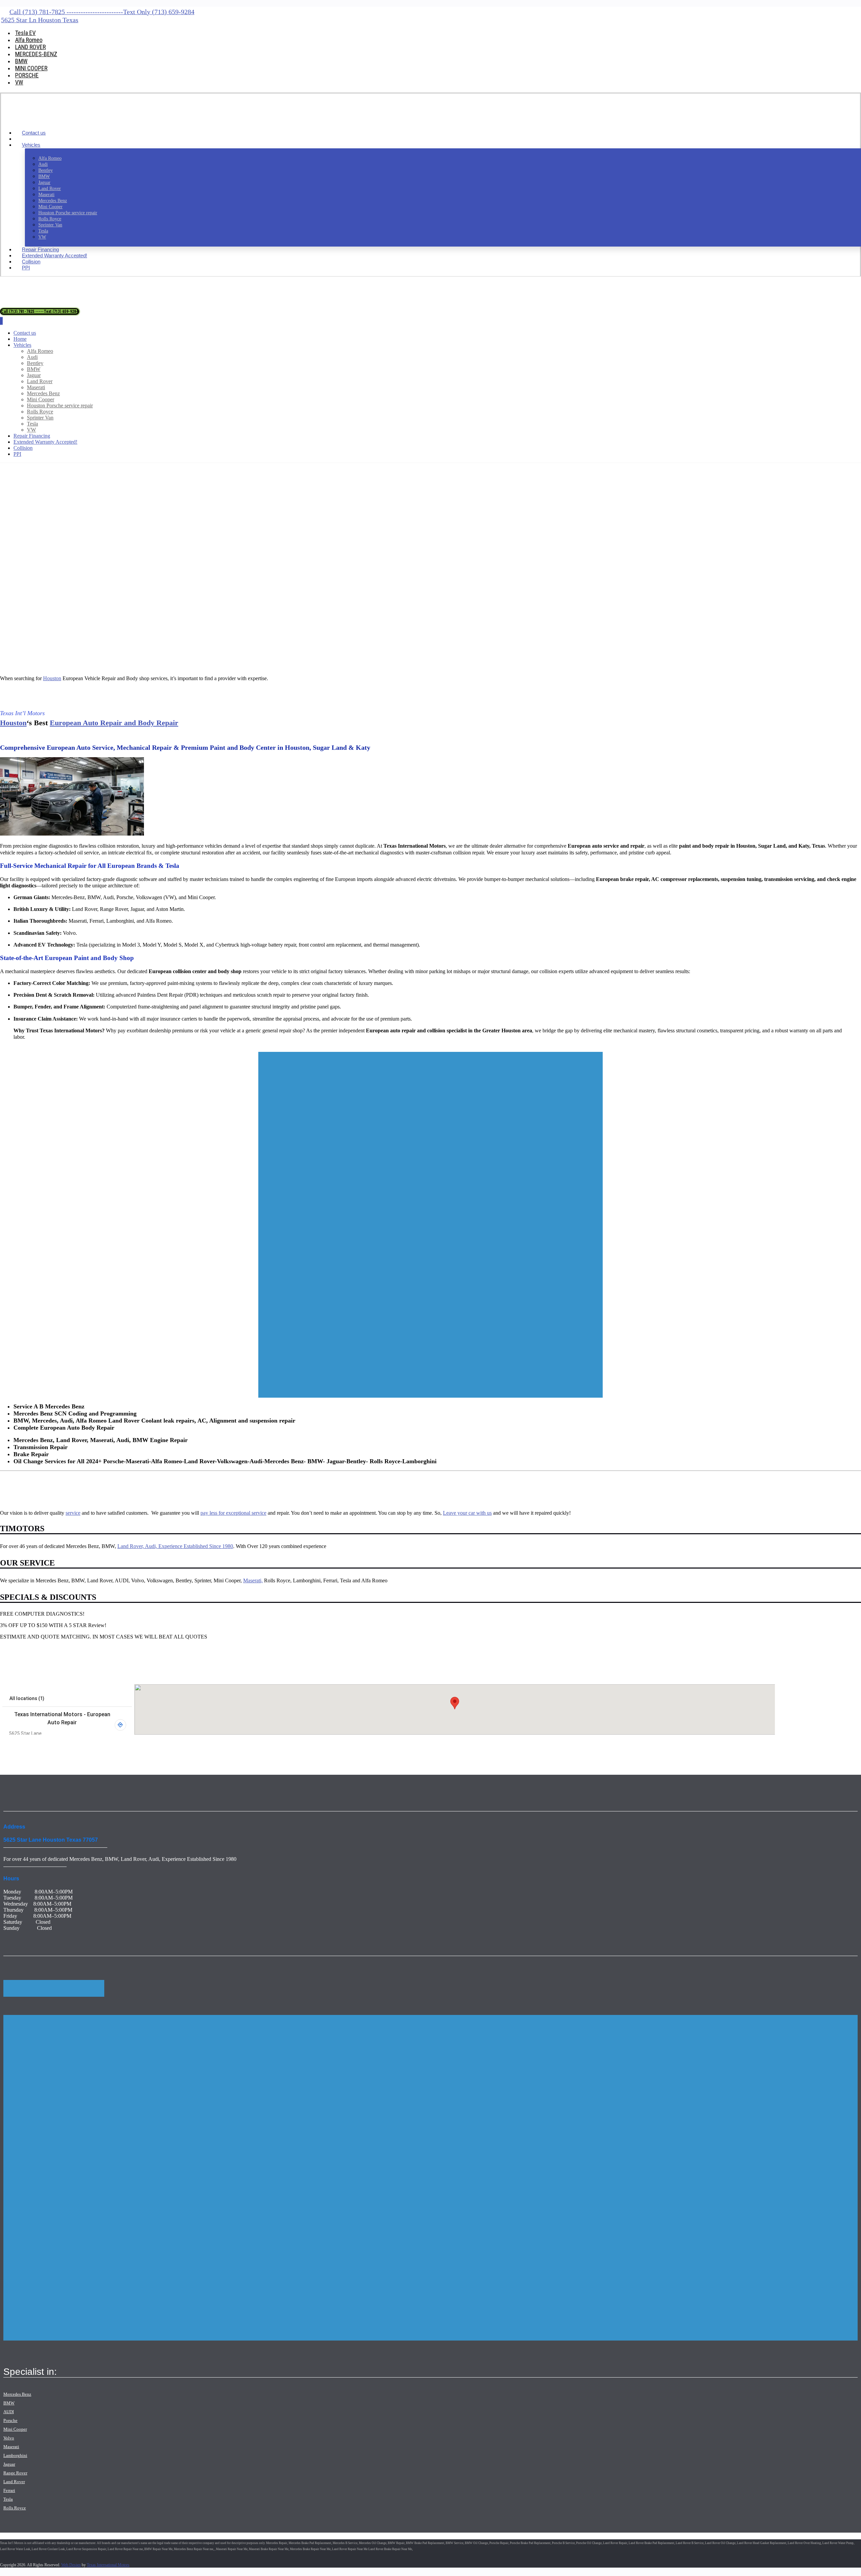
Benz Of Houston (662, 1748)
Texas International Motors (108, 2565)
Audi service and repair (529, 1744)
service (73, 1513)
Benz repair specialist (302, 1744)
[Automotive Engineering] (43, 121)
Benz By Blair (623, 1748)
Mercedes (795, 1748)
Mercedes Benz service (227, 1050)
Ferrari (9, 2490)
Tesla (724, 1748)
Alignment (316, 1050)
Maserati (11, 2447)
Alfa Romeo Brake (83, 1752)
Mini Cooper (15, 2429)
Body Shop (78, 1744)
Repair (755, 1748)
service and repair (543, 1748)
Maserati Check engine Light (111, 1752)
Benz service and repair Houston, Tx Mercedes (229, 1744)
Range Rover (15, 2473)
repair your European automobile (64, 1050)
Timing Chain (372, 1752)
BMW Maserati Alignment (153, 1050)
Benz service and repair (48, 1748)
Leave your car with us (467, 1513)
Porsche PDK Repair (217, 1752)
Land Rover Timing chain (291, 1752)
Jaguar (9, 2464)
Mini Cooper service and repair (764, 1744)
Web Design (71, 2565)
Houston (52, 678)
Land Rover (442, 1748)
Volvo (355, 1748)
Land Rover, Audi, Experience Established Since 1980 (175, 1546)
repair (348, 1744)
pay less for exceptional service (233, 1513)
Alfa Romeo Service (16, 1752)
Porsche (234, 1748)
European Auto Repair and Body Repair (114, 723)
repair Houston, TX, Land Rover (656, 1744)
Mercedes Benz (17, 2394)
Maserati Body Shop (174, 1752)
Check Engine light (828, 1748)
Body (782, 1748)
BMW (407, 1744)
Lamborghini (15, 2455)
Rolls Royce (15, 2508)
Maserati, (253, 1580)
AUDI (9, 2412)
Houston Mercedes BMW (449, 1050)
